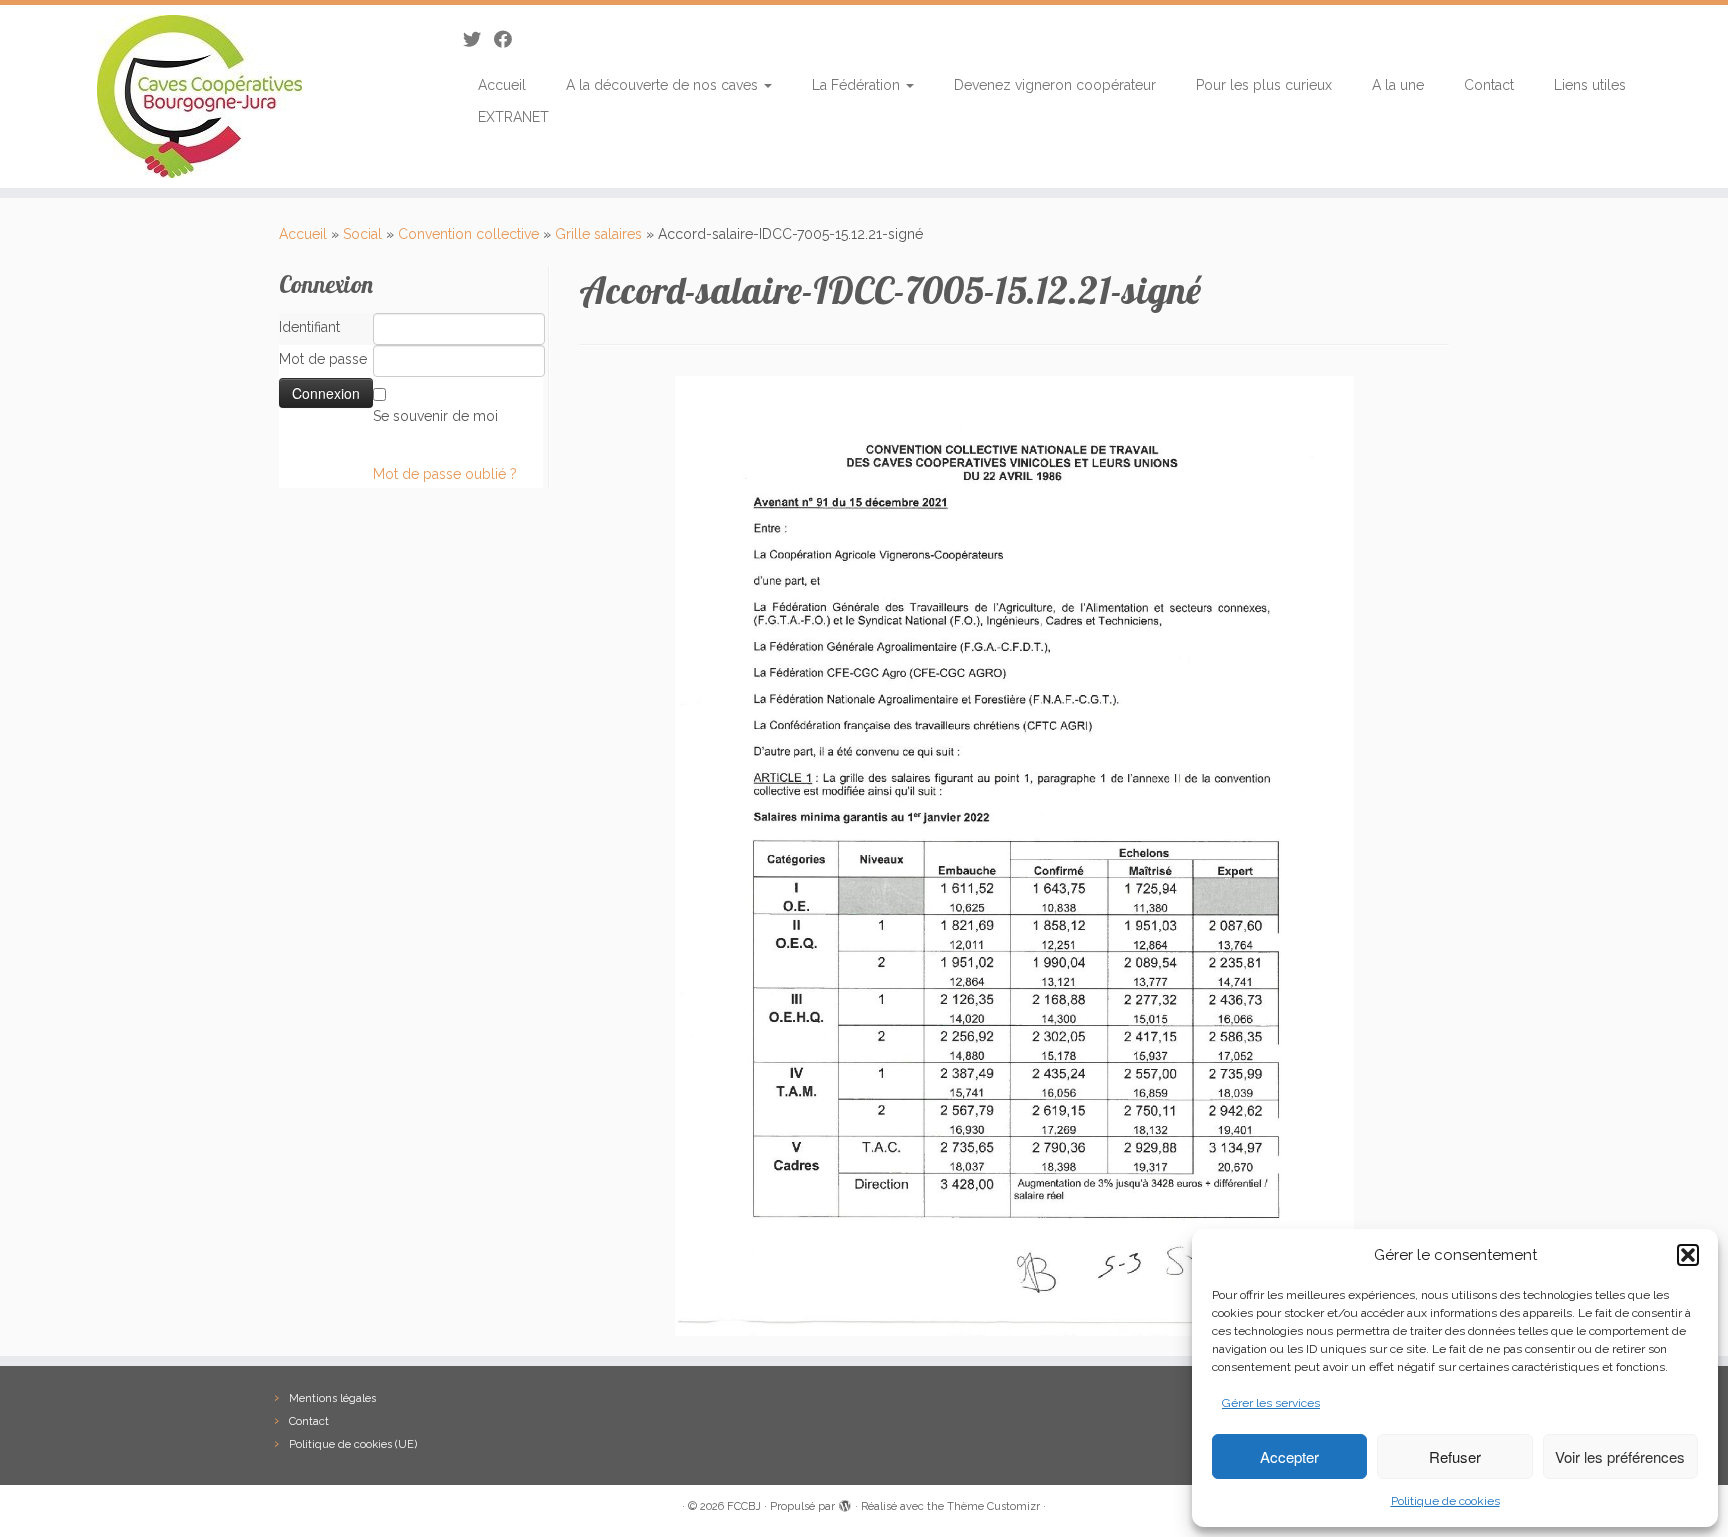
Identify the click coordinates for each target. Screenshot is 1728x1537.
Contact (1489, 85)
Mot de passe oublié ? (445, 474)
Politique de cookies (1445, 1501)
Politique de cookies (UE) (353, 1444)
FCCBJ (744, 1506)
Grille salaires (598, 234)
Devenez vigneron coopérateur (1055, 85)
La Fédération (858, 85)
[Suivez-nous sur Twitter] (478, 39)
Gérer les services (1271, 1403)
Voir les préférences (1620, 1456)
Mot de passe (323, 359)
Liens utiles (1590, 85)
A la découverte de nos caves (664, 85)
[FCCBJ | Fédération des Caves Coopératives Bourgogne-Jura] (199, 96)
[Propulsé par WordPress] (845, 1503)
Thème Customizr (993, 1506)
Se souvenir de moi (435, 416)
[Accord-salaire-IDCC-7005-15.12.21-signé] (1014, 855)
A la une (1398, 85)
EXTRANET (513, 117)
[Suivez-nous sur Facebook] (509, 39)
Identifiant (309, 327)
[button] (1688, 1255)
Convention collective (468, 234)
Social (362, 234)
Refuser (1455, 1456)
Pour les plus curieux (1264, 85)
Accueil (502, 85)
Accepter (1289, 1456)
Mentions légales (332, 1398)
